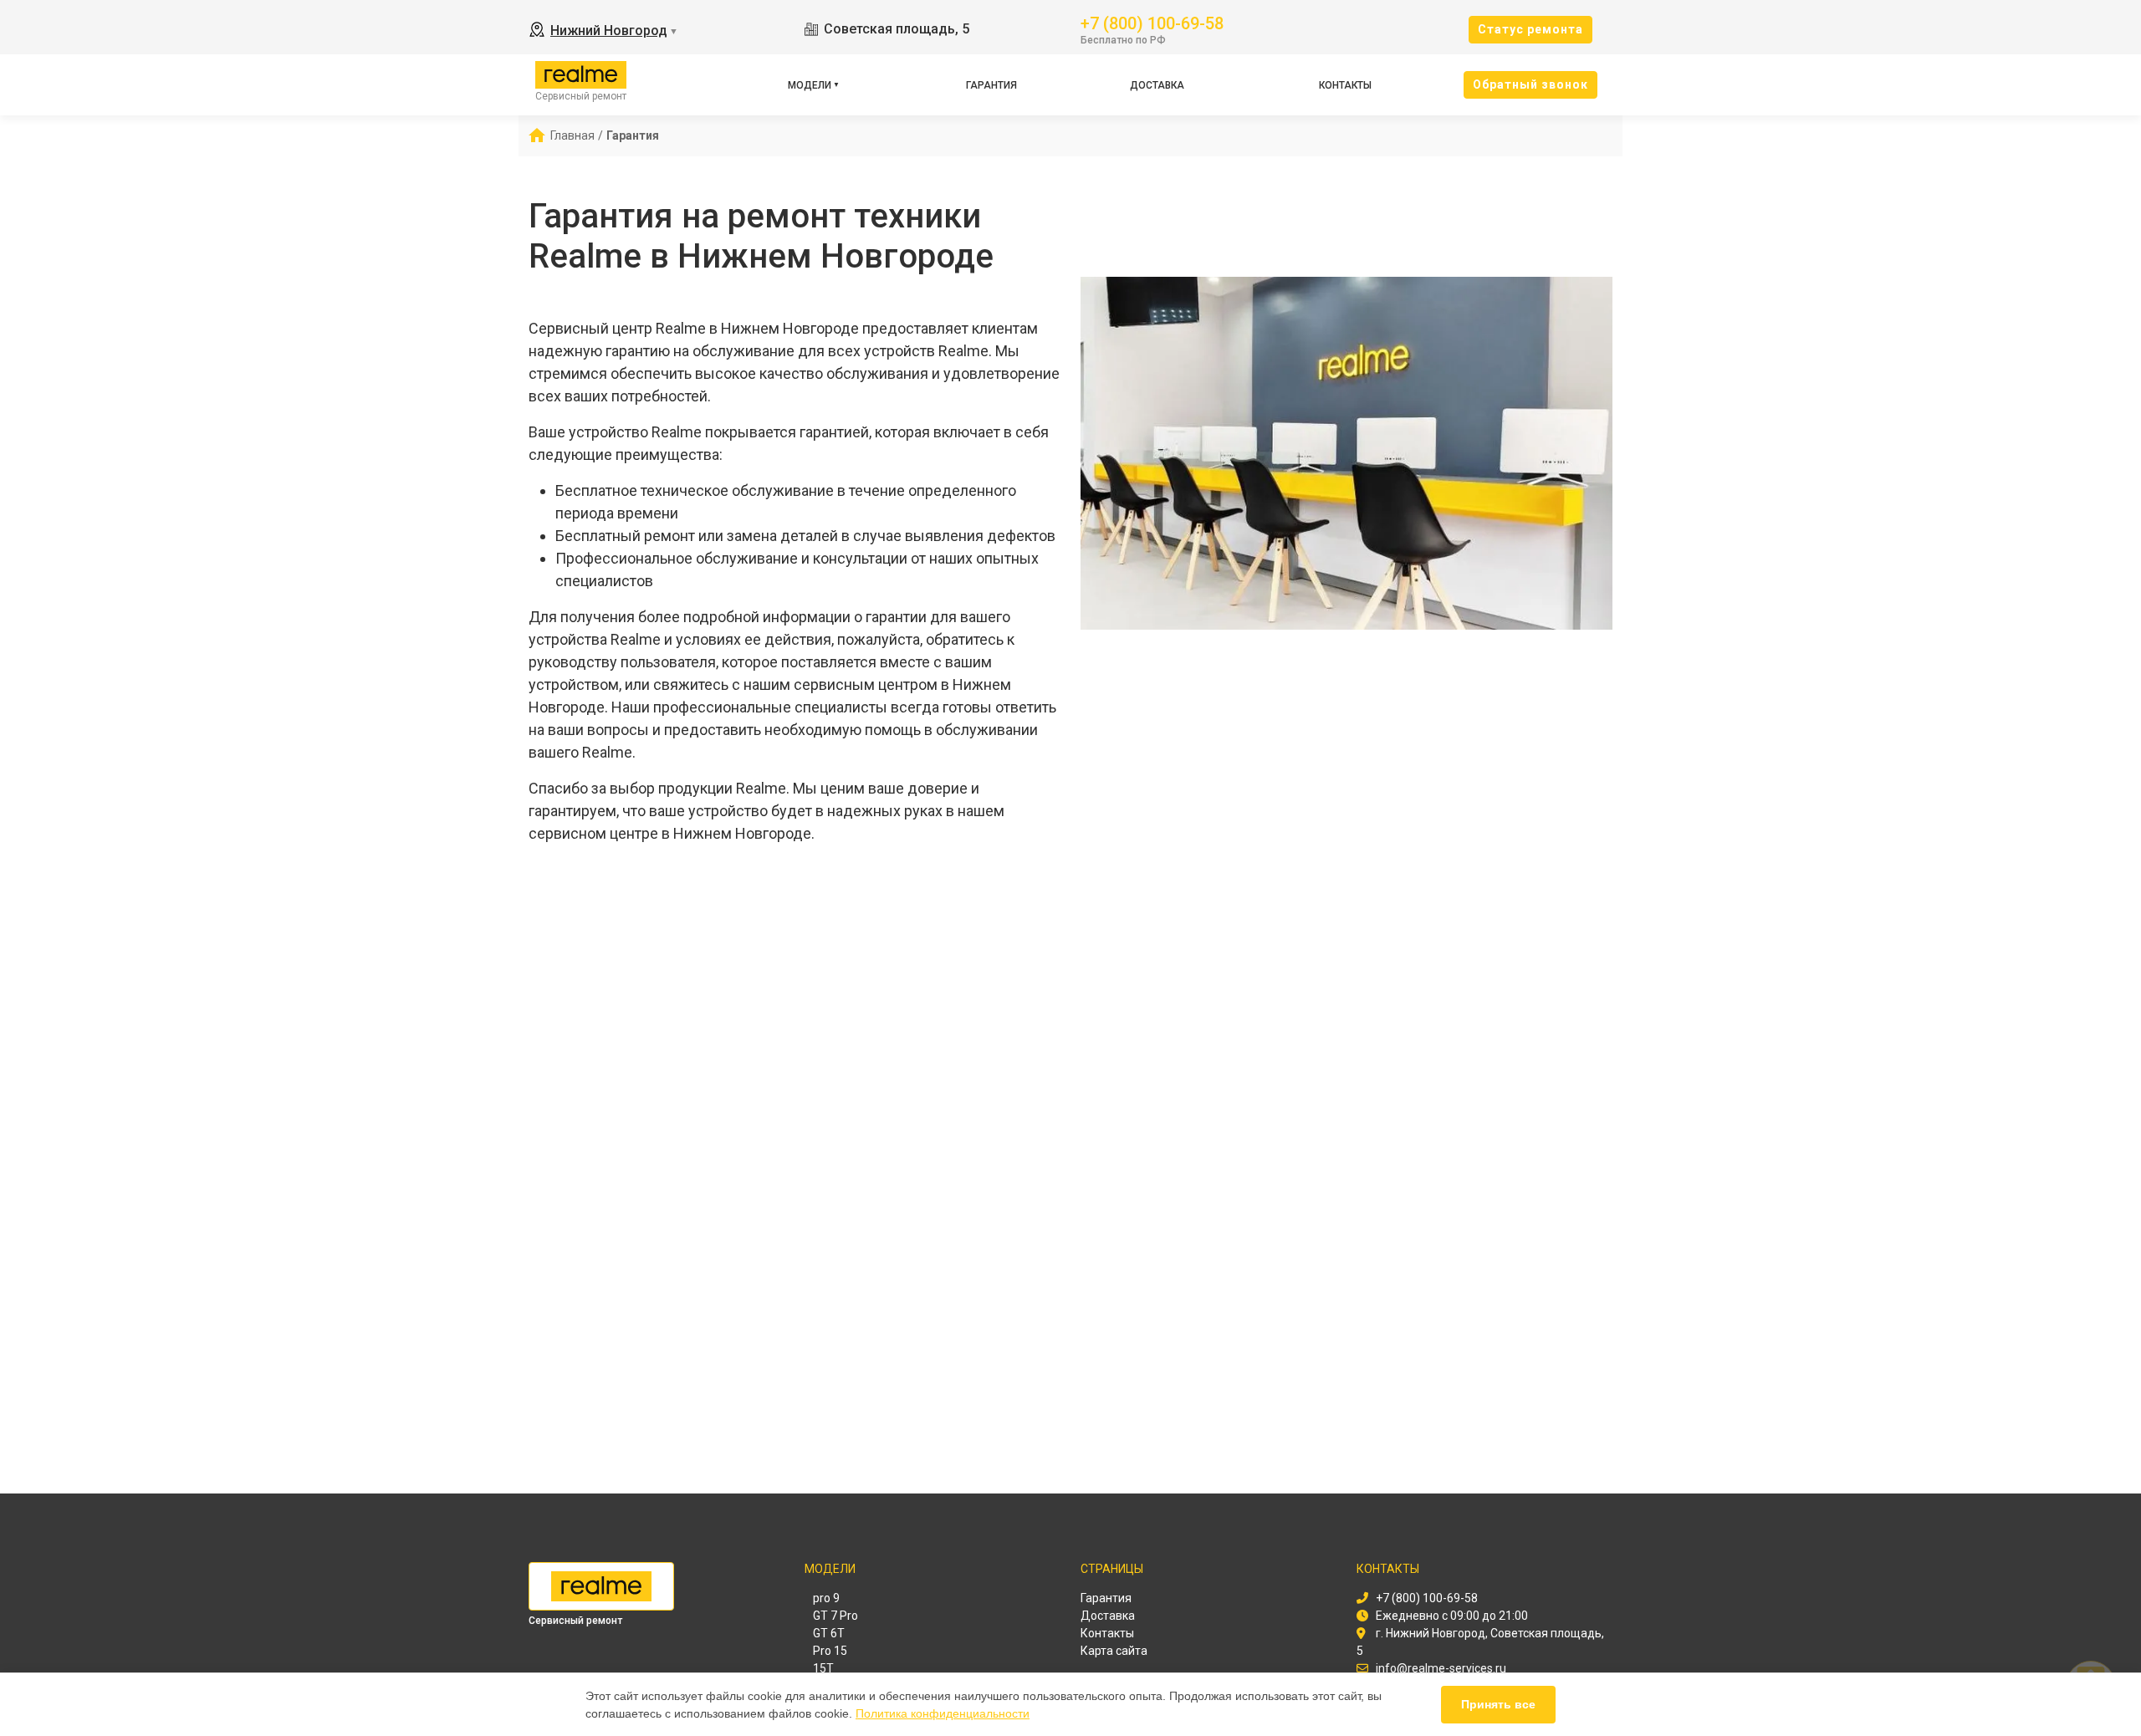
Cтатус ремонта (1530, 29)
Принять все (1498, 1704)
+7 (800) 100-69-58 (1152, 22)
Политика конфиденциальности (943, 1713)
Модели (810, 85)
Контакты (1345, 85)
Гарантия (991, 85)
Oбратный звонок (1530, 84)
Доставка (1157, 85)
